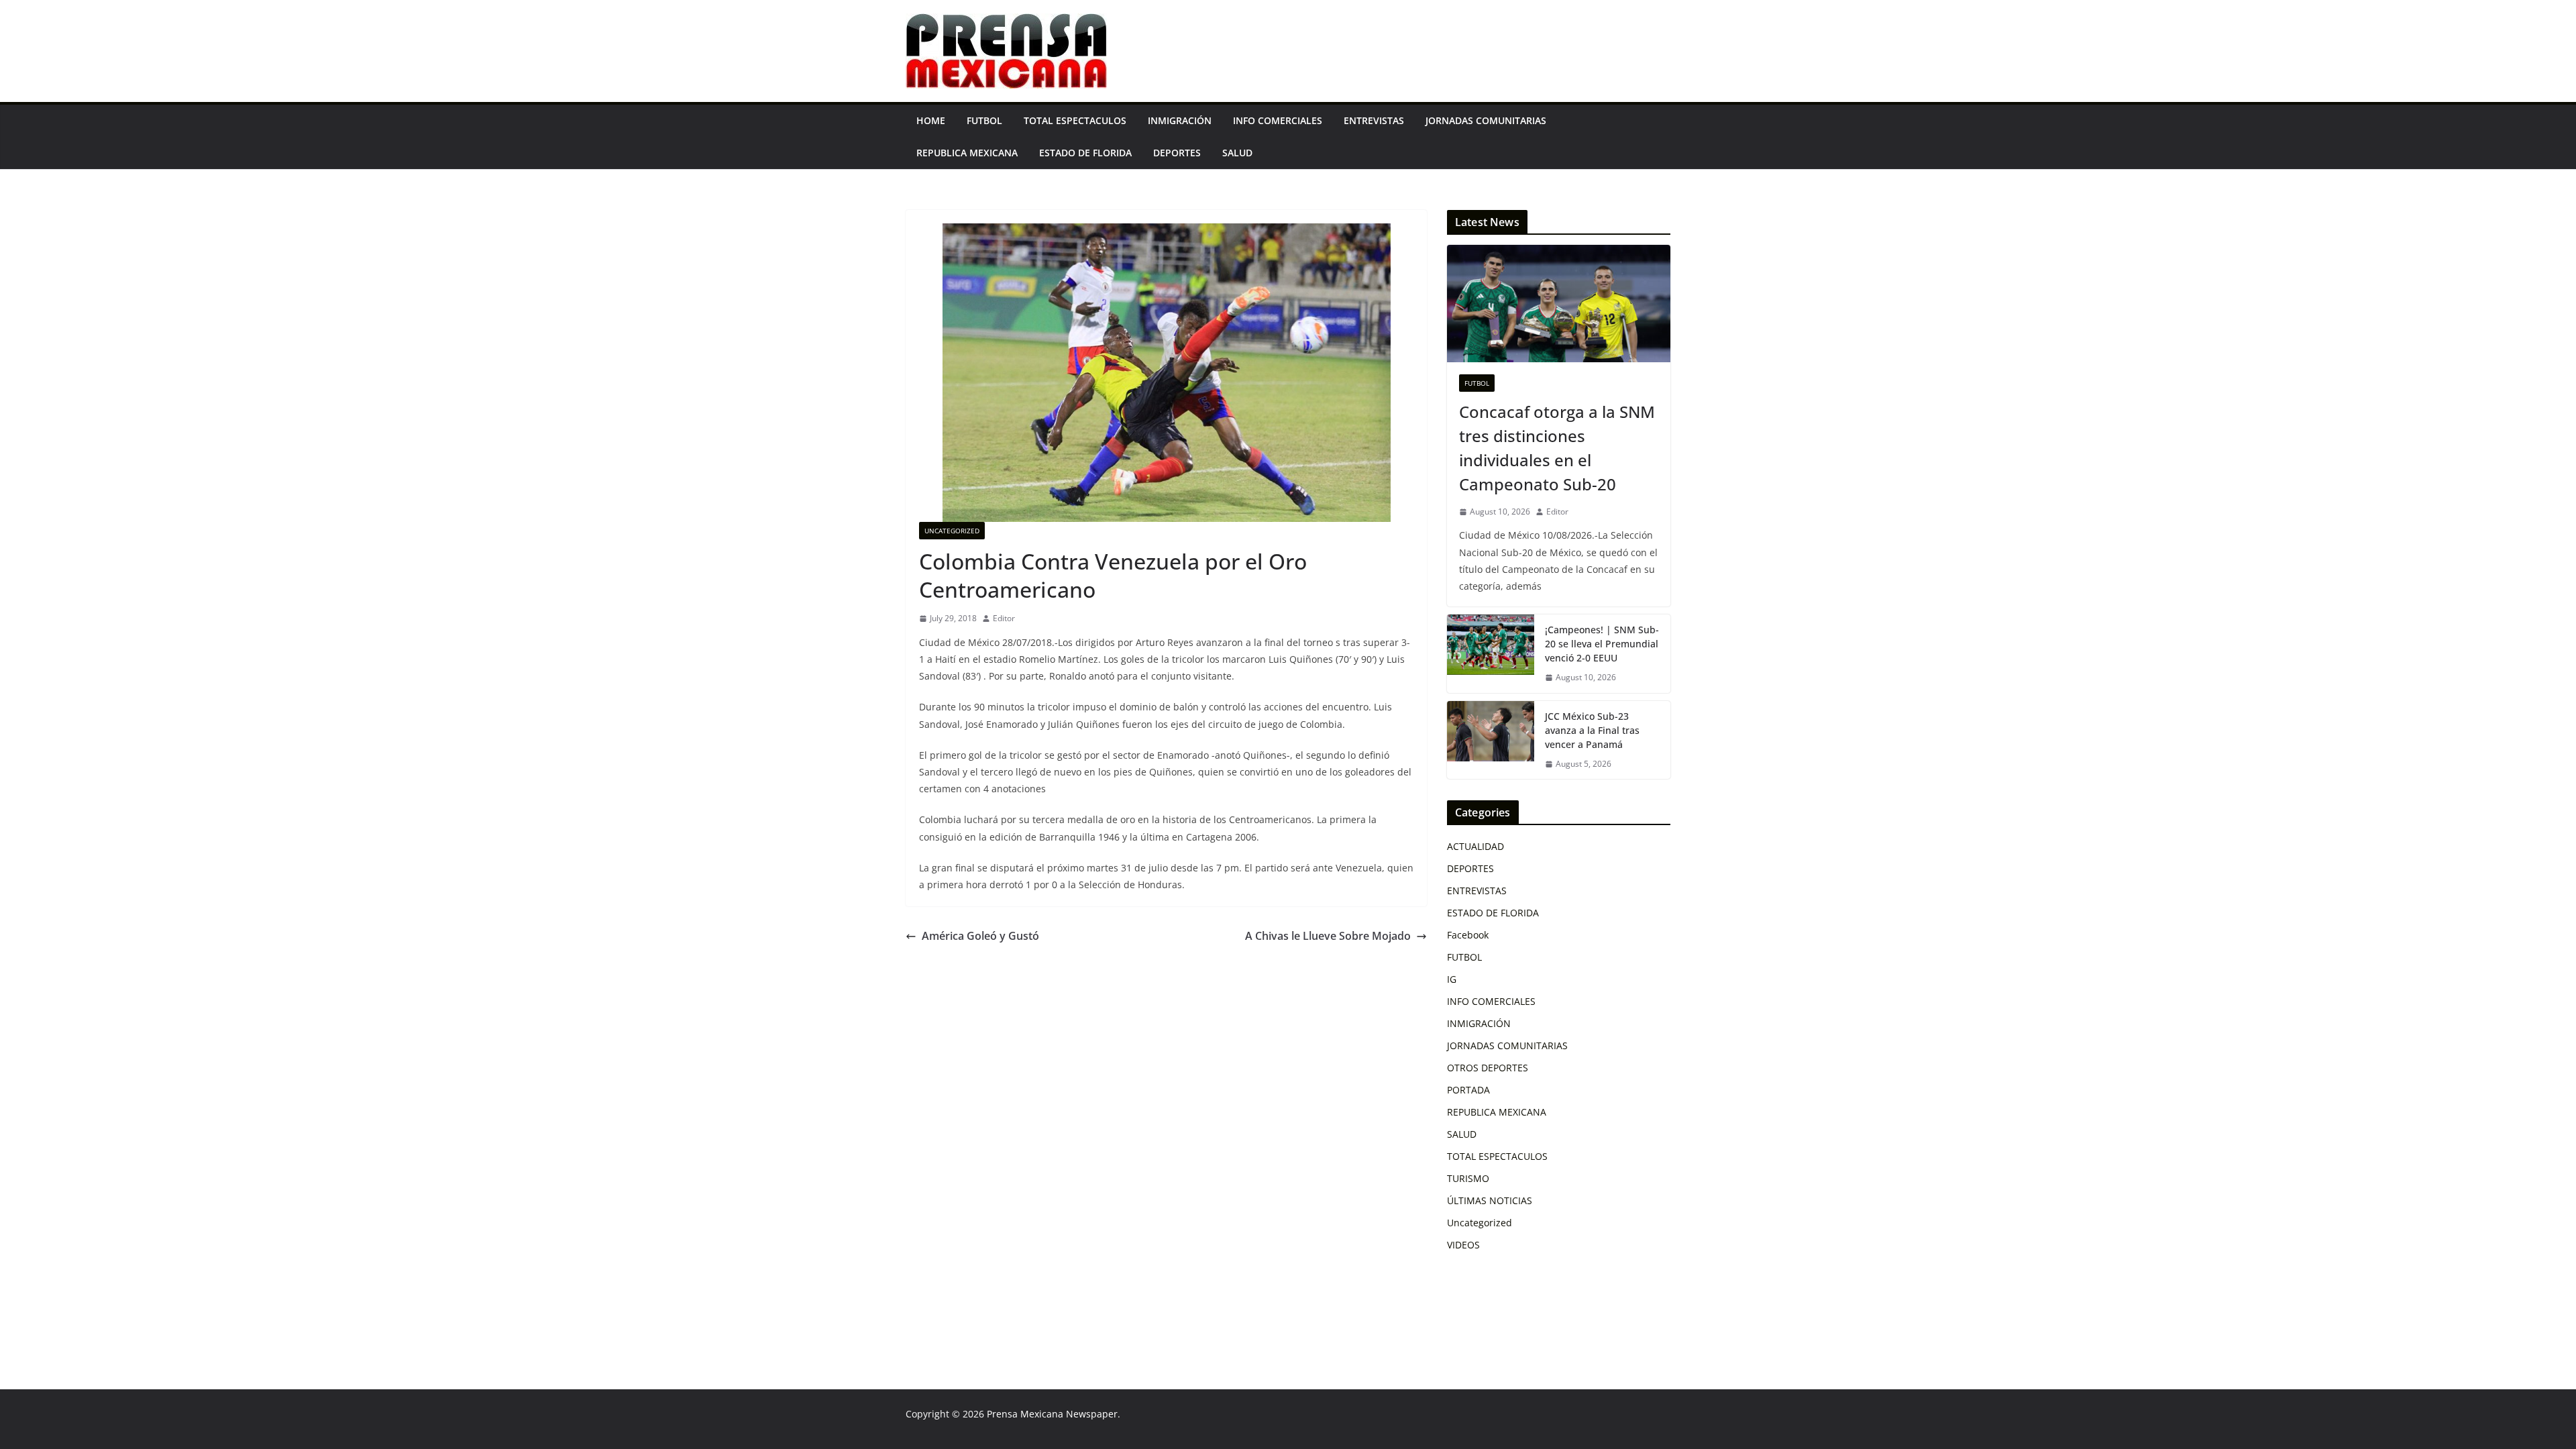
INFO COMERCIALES (1278, 120)
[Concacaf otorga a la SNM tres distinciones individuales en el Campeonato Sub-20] (1559, 304)
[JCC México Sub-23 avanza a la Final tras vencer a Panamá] (1491, 740)
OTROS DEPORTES (1488, 1068)
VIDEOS (1463, 1245)
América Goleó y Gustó (980, 936)
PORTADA (1468, 1090)
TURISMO (1468, 1178)
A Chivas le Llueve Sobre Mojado (1328, 936)
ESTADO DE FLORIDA (1085, 153)
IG (1452, 979)
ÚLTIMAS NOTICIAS (1490, 1200)
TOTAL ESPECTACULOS (1075, 120)
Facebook (1468, 935)
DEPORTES (1177, 153)
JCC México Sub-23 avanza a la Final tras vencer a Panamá (1592, 730)
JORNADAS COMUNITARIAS (1486, 120)
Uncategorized (952, 531)
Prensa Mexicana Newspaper (1052, 1414)
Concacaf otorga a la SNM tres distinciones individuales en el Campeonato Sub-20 (1557, 448)
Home (931, 120)
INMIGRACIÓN (1180, 120)
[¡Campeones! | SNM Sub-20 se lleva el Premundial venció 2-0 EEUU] (1491, 654)
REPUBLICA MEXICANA (967, 153)
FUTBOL (984, 120)
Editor (1004, 618)
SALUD (1237, 153)
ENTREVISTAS (1374, 120)
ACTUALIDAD (1475, 846)
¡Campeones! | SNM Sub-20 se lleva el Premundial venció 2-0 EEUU (1602, 644)
